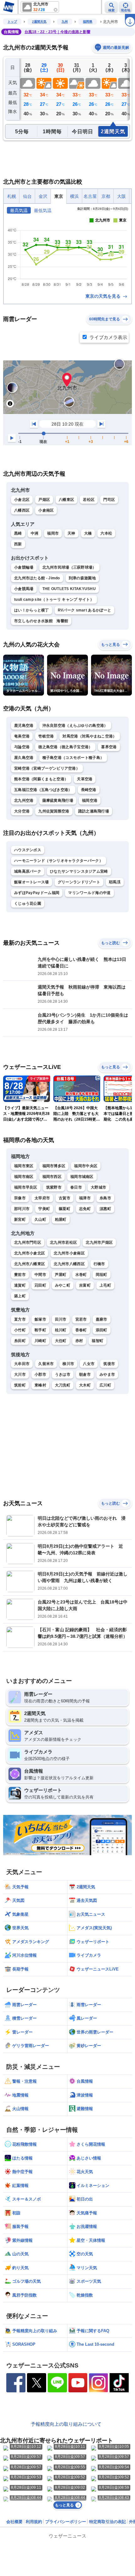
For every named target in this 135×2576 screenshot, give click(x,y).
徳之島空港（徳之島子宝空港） (65, 747)
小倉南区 (46, 510)
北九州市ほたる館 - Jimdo (37, 578)
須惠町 (105, 1209)
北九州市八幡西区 (69, 1264)
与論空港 (22, 747)
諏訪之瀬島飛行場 (94, 811)
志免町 (85, 1209)
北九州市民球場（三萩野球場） (69, 567)
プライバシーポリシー (66, 2522)
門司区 (109, 500)
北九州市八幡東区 (30, 1264)
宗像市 (20, 1198)
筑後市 (109, 1364)
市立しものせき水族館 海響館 (41, 621)
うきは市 (63, 1374)
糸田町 (20, 1341)
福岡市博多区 (54, 1166)
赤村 (79, 1341)
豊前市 (20, 1275)
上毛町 (105, 1285)
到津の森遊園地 (82, 578)
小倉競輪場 (24, 567)
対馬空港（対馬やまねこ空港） (89, 736)
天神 (71, 533)
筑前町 (20, 1385)
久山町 (40, 1219)
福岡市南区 (24, 1177)
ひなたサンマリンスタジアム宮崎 (79, 871)
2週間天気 (39, 22)
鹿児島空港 (24, 726)
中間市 (40, 1275)
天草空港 (85, 779)
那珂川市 (22, 1209)
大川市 (20, 1374)
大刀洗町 (63, 1385)
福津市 (85, 1198)
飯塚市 (40, 1319)
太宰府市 (42, 1198)
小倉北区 (22, 500)
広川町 (105, 1385)
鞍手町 (40, 1330)
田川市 (61, 1319)
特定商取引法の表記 (108, 2522)
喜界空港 (109, 747)
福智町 (97, 1341)
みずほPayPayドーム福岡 (37, 893)
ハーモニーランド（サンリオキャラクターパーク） (59, 861)
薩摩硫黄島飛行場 (58, 800)
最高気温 (19, 210)
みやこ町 (63, 1285)
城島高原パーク (28, 871)
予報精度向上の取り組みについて (66, 2424)
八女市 (89, 1364)
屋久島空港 (24, 758)
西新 (18, 544)
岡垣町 (102, 1275)
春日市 (76, 1187)
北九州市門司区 (28, 1242)
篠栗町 (65, 1209)
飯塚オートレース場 (32, 882)
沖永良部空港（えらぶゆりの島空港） (75, 726)
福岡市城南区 (82, 1177)
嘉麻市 (102, 1319)
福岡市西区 (52, 1177)
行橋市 (99, 1264)
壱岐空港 (46, 736)
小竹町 (20, 1330)
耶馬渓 (115, 882)
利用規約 (34, 2522)
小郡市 (40, 1374)
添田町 (102, 1330)
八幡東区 (66, 500)
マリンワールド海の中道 (89, 893)
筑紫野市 (54, 1187)
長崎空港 (89, 790)
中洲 (35, 533)
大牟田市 (22, 1364)
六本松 (106, 533)
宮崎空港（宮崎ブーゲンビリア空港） (47, 768)
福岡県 (88, 22)
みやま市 (107, 1374)
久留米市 (46, 1364)
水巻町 (81, 1275)
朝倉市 (85, 1374)
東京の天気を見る (104, 296)
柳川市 (68, 1364)
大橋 (88, 533)
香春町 (81, 1330)
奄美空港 (22, 736)
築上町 (20, 1296)
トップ (12, 22)
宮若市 (81, 1319)
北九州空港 (24, 800)
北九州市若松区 (63, 1242)
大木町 (85, 1385)
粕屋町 (61, 1219)
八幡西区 (22, 510)
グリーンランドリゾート (79, 882)
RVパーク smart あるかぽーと (84, 610)
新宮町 (20, 1219)
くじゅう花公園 (28, 904)
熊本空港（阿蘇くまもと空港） (41, 779)
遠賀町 (20, 1285)
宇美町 (44, 1209)
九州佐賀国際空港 (54, 811)
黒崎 (18, 533)
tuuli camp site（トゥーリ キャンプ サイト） (54, 600)
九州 (65, 22)
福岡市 (53, 533)
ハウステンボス (28, 850)
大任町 (61, 1341)
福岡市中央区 (86, 1166)
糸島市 (105, 1198)
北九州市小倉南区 (69, 1253)
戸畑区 (44, 500)
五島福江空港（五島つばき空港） (43, 790)
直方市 (20, 1319)
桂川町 (61, 1330)
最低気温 (43, 210)
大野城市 (98, 1187)
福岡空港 (90, 800)
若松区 (89, 500)
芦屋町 (61, 1275)
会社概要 (14, 2522)
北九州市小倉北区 (30, 1253)
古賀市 (65, 1198)
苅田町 (40, 1285)
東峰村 (40, 1385)
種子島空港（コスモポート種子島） (73, 758)
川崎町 (40, 1341)
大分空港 (22, 811)
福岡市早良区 (26, 1187)
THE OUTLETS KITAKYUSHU (69, 589)
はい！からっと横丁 (32, 610)
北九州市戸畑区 (99, 1242)
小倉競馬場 (24, 589)
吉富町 (85, 1285)
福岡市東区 (24, 1166)
